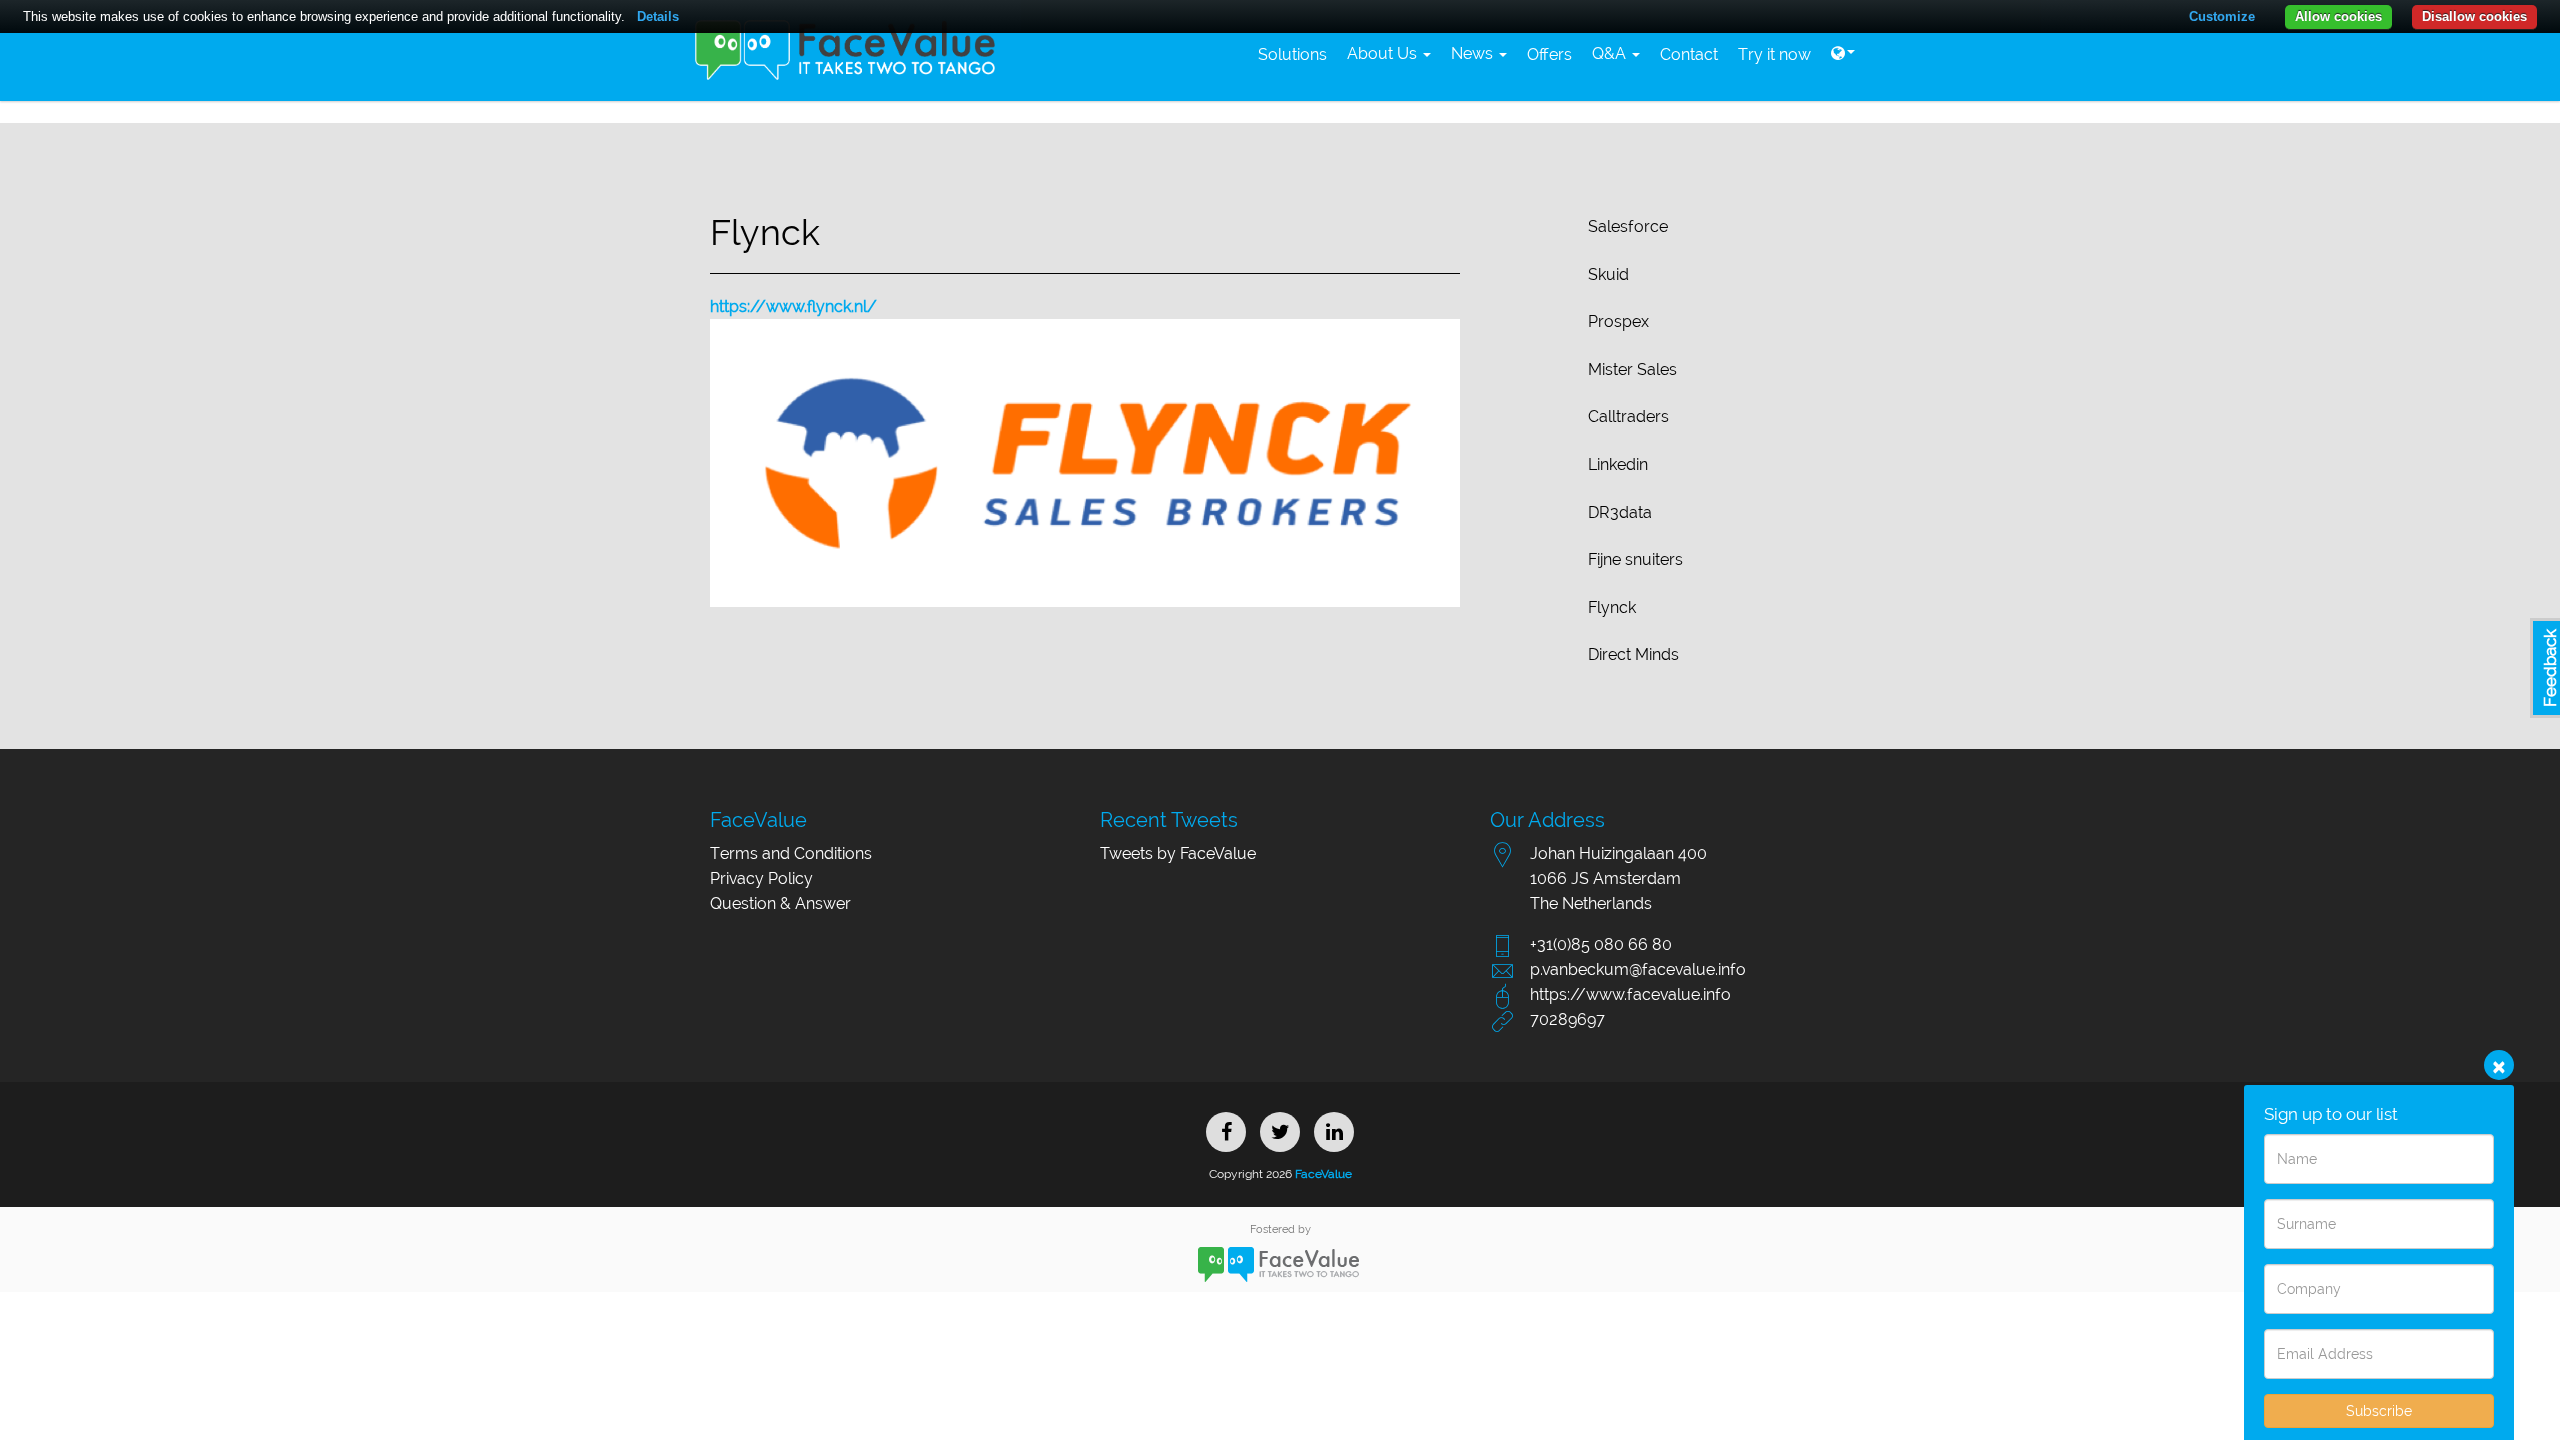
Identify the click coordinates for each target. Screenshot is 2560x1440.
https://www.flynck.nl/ (793, 306)
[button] (1843, 53)
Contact (1689, 54)
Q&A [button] (1611, 53)
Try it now (1774, 54)
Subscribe (2379, 1411)
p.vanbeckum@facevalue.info (1638, 969)
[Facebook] (1226, 1132)
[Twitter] (1280, 1132)
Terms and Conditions (791, 853)
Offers (1549, 54)
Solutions (1292, 54)
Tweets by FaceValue (1178, 853)
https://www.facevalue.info (1630, 994)
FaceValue (1322, 1174)
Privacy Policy (761, 878)
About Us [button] (1384, 53)
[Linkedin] (1334, 1132)
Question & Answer (780, 903)
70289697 (1567, 1019)
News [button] (1474, 53)
